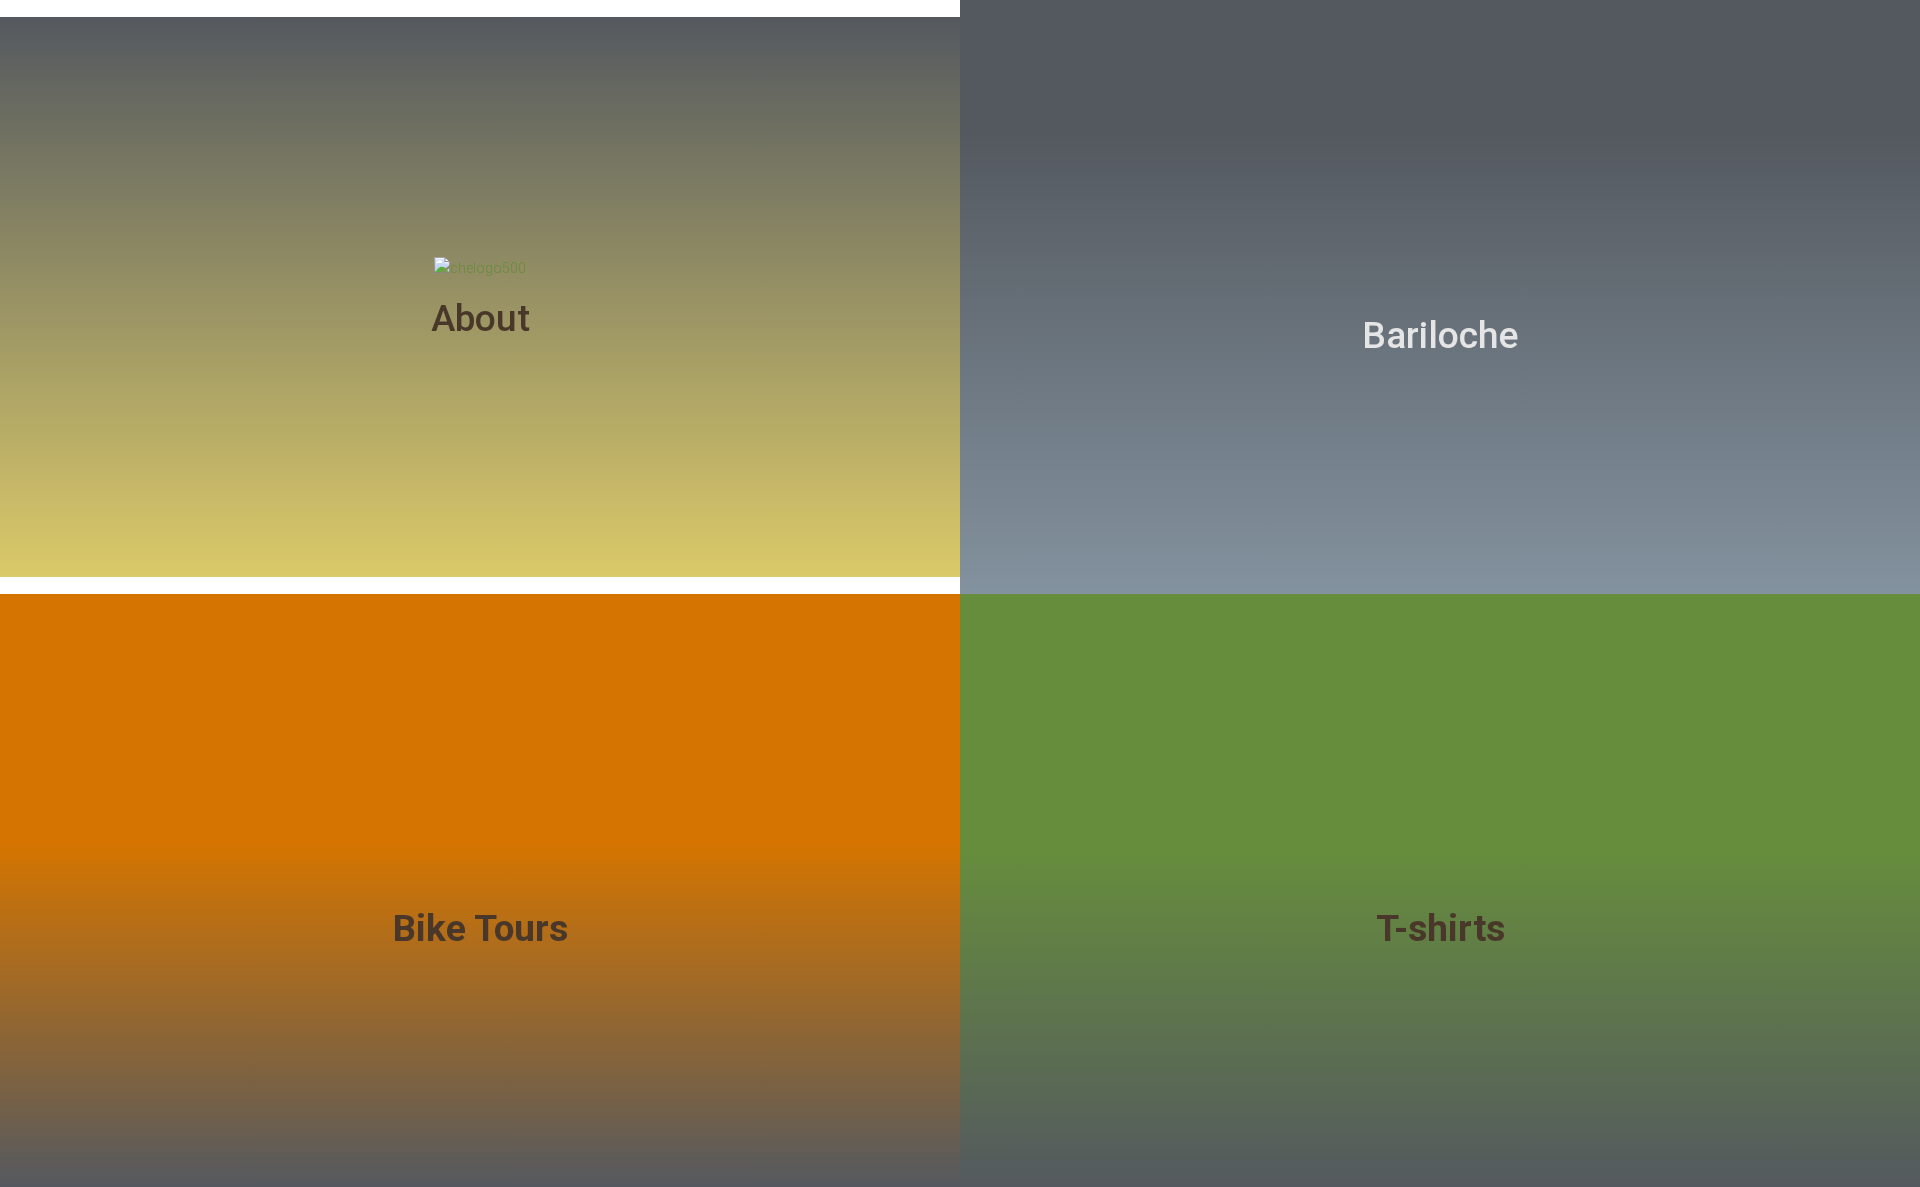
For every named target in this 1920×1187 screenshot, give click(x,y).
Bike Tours (480, 928)
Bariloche (1440, 335)
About (480, 318)
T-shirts (1440, 928)
